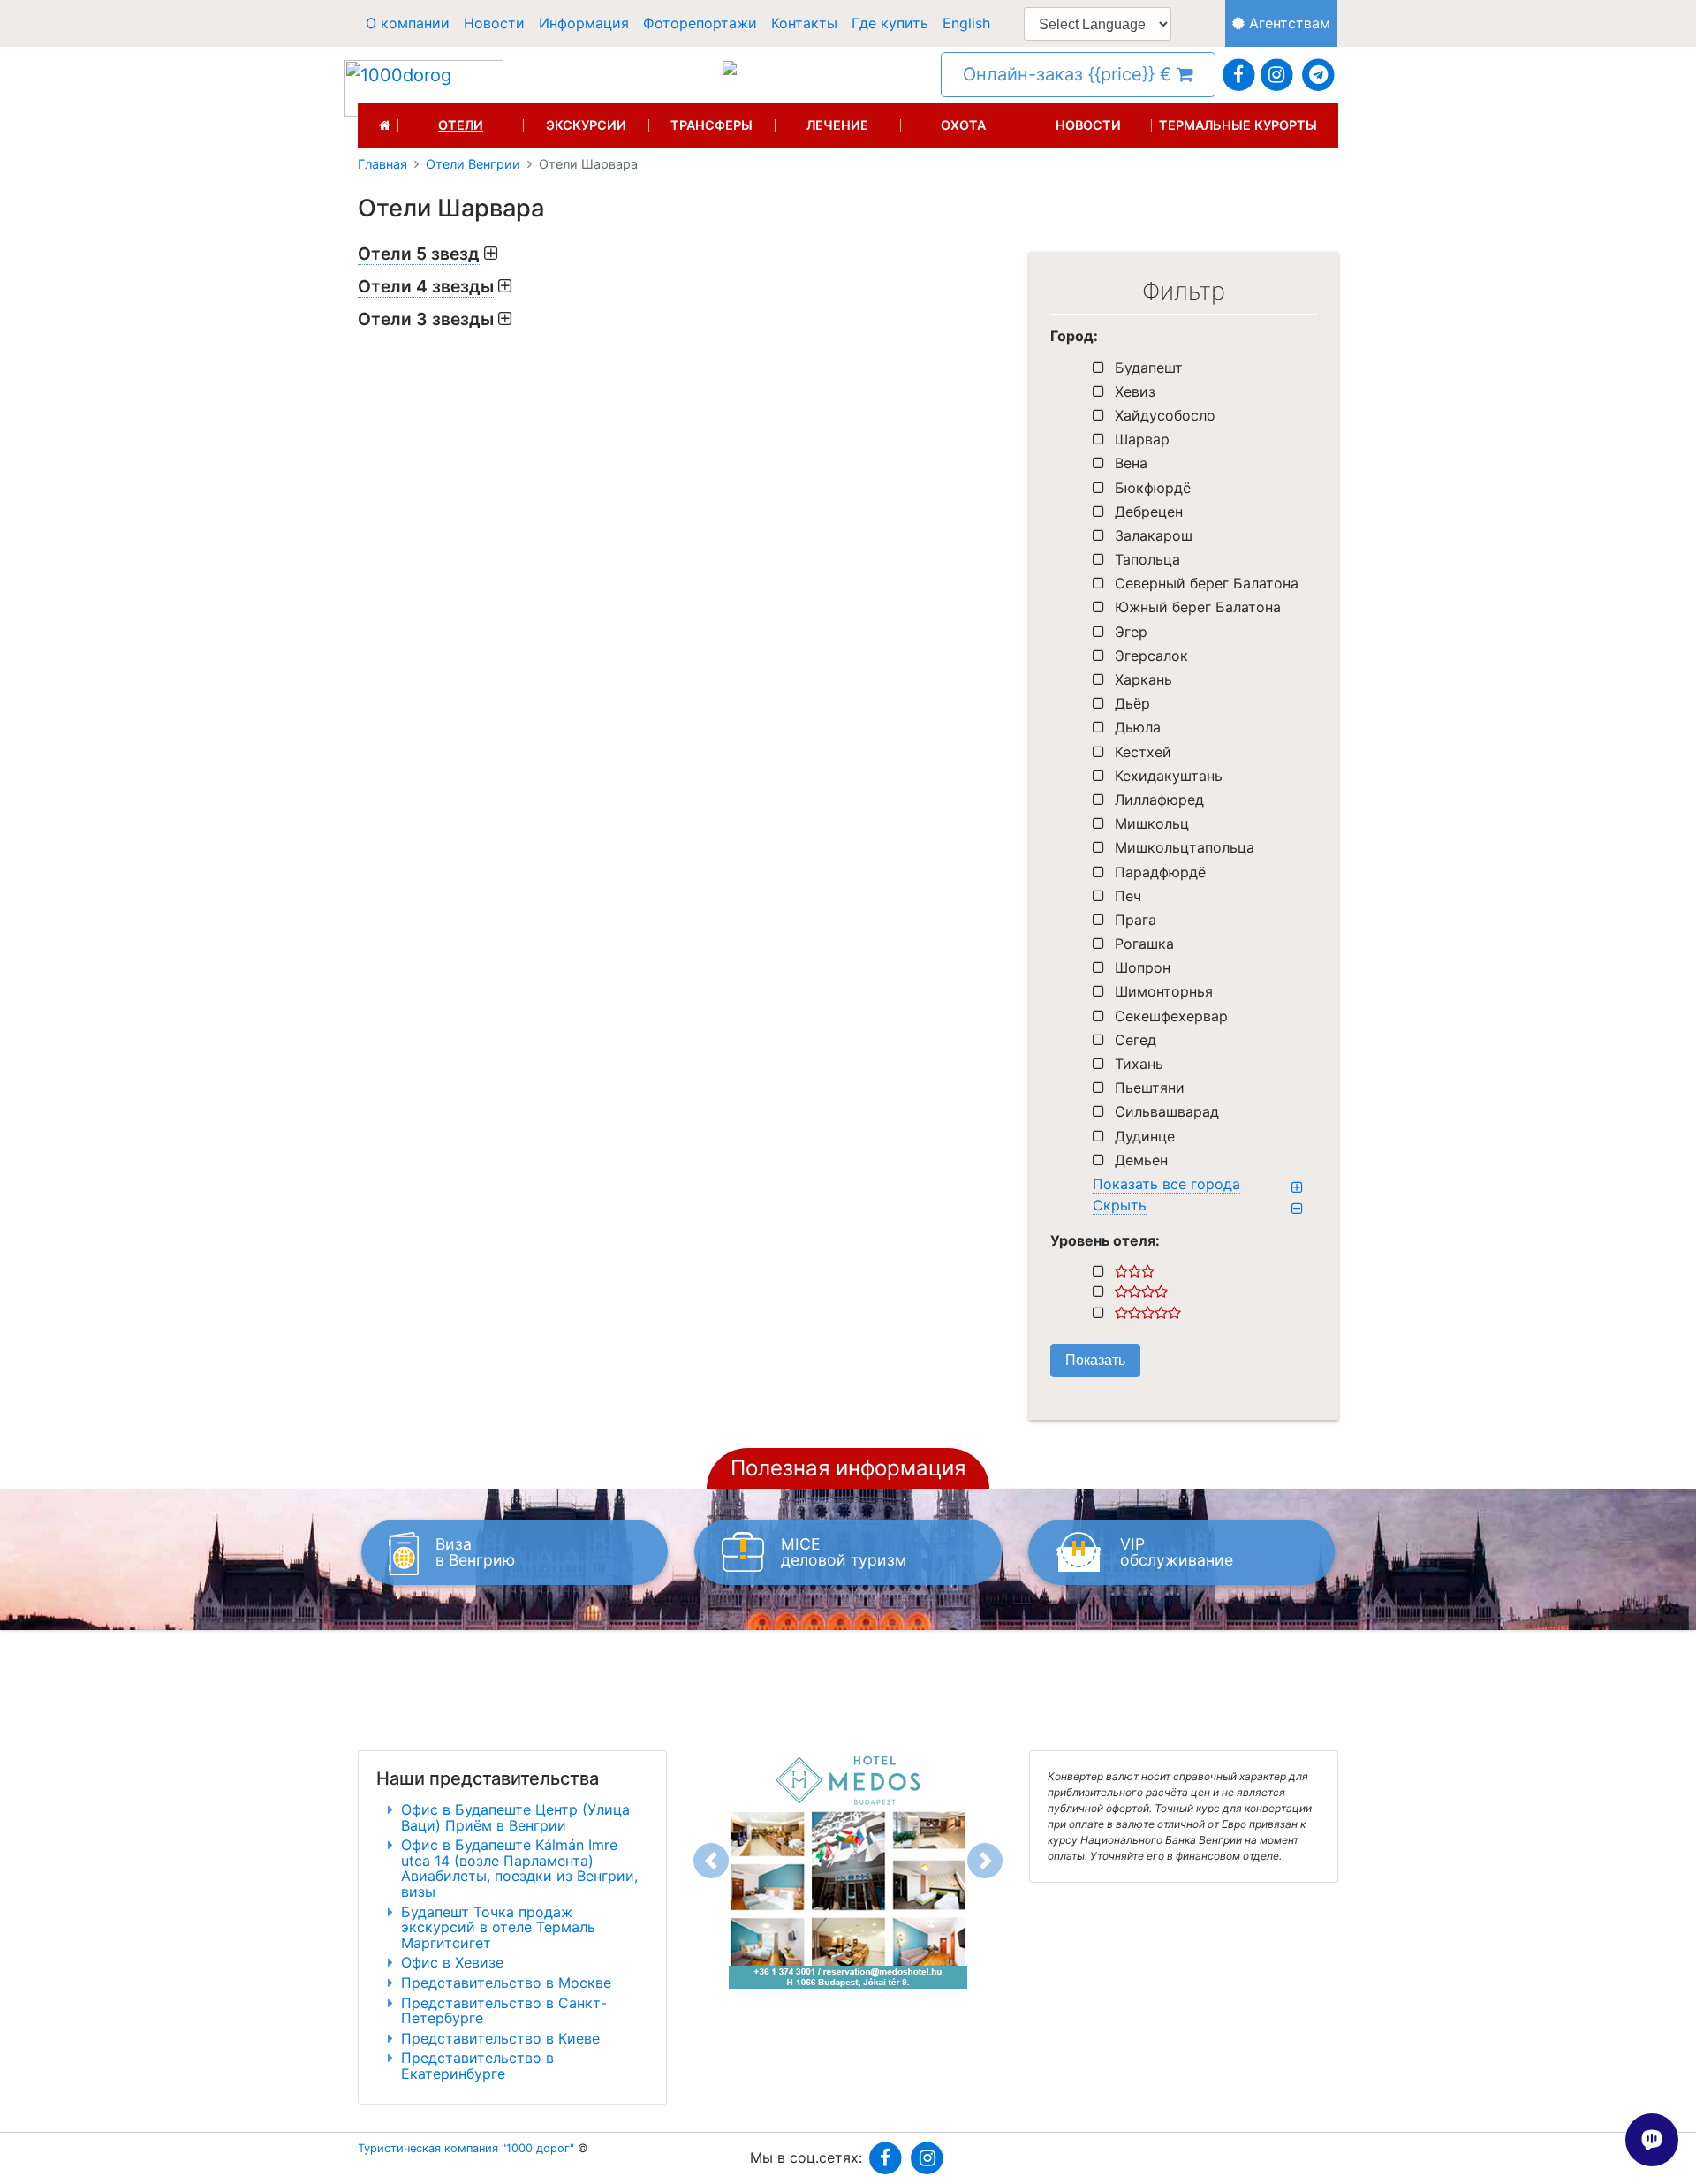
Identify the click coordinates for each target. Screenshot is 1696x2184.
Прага (1136, 920)
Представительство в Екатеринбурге (477, 2066)
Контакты (804, 23)
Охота (963, 125)
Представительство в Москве (506, 1983)
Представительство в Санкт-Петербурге (504, 2011)
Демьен (1141, 1160)
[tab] (680, 254)
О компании (408, 23)
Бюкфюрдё (1153, 488)
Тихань (1139, 1064)
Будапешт (1149, 368)
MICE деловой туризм (844, 1552)
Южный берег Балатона (1198, 607)
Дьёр (1132, 703)
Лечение (837, 125)
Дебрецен (1149, 512)
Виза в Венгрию (475, 1552)
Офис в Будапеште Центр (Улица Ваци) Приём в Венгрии (515, 1817)
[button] (711, 1861)
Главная (382, 164)
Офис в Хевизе (452, 1962)
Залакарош (1154, 535)
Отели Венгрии (473, 164)
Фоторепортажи (700, 23)
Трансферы (712, 125)
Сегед (1136, 1040)
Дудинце (1145, 1136)
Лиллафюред (1159, 800)
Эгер (1131, 632)
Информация (584, 23)
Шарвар (1142, 439)
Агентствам (1287, 23)
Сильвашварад (1167, 1111)
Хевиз (1135, 391)
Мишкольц (1152, 823)
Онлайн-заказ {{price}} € (1070, 74)
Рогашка (1144, 944)
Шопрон (1143, 967)
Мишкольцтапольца (1185, 847)
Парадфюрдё (1160, 872)
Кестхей (1143, 752)
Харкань (1143, 679)
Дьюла (1138, 727)
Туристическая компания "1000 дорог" (466, 2148)
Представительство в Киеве (500, 2038)
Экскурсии (586, 125)
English (966, 23)
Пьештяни (1150, 1088)
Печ (1128, 896)
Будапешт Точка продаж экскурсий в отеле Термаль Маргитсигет (498, 1927)
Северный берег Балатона (1207, 583)
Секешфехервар (1171, 1016)
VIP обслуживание (1177, 1552)
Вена (1131, 463)
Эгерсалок (1151, 656)
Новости (494, 23)
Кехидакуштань (1169, 776)
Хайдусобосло (1165, 415)
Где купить (890, 23)
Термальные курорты (1238, 125)
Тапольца (1147, 559)
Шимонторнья (1164, 991)
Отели (461, 125)
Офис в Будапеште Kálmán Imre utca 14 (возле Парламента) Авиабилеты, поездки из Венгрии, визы (519, 1868)
